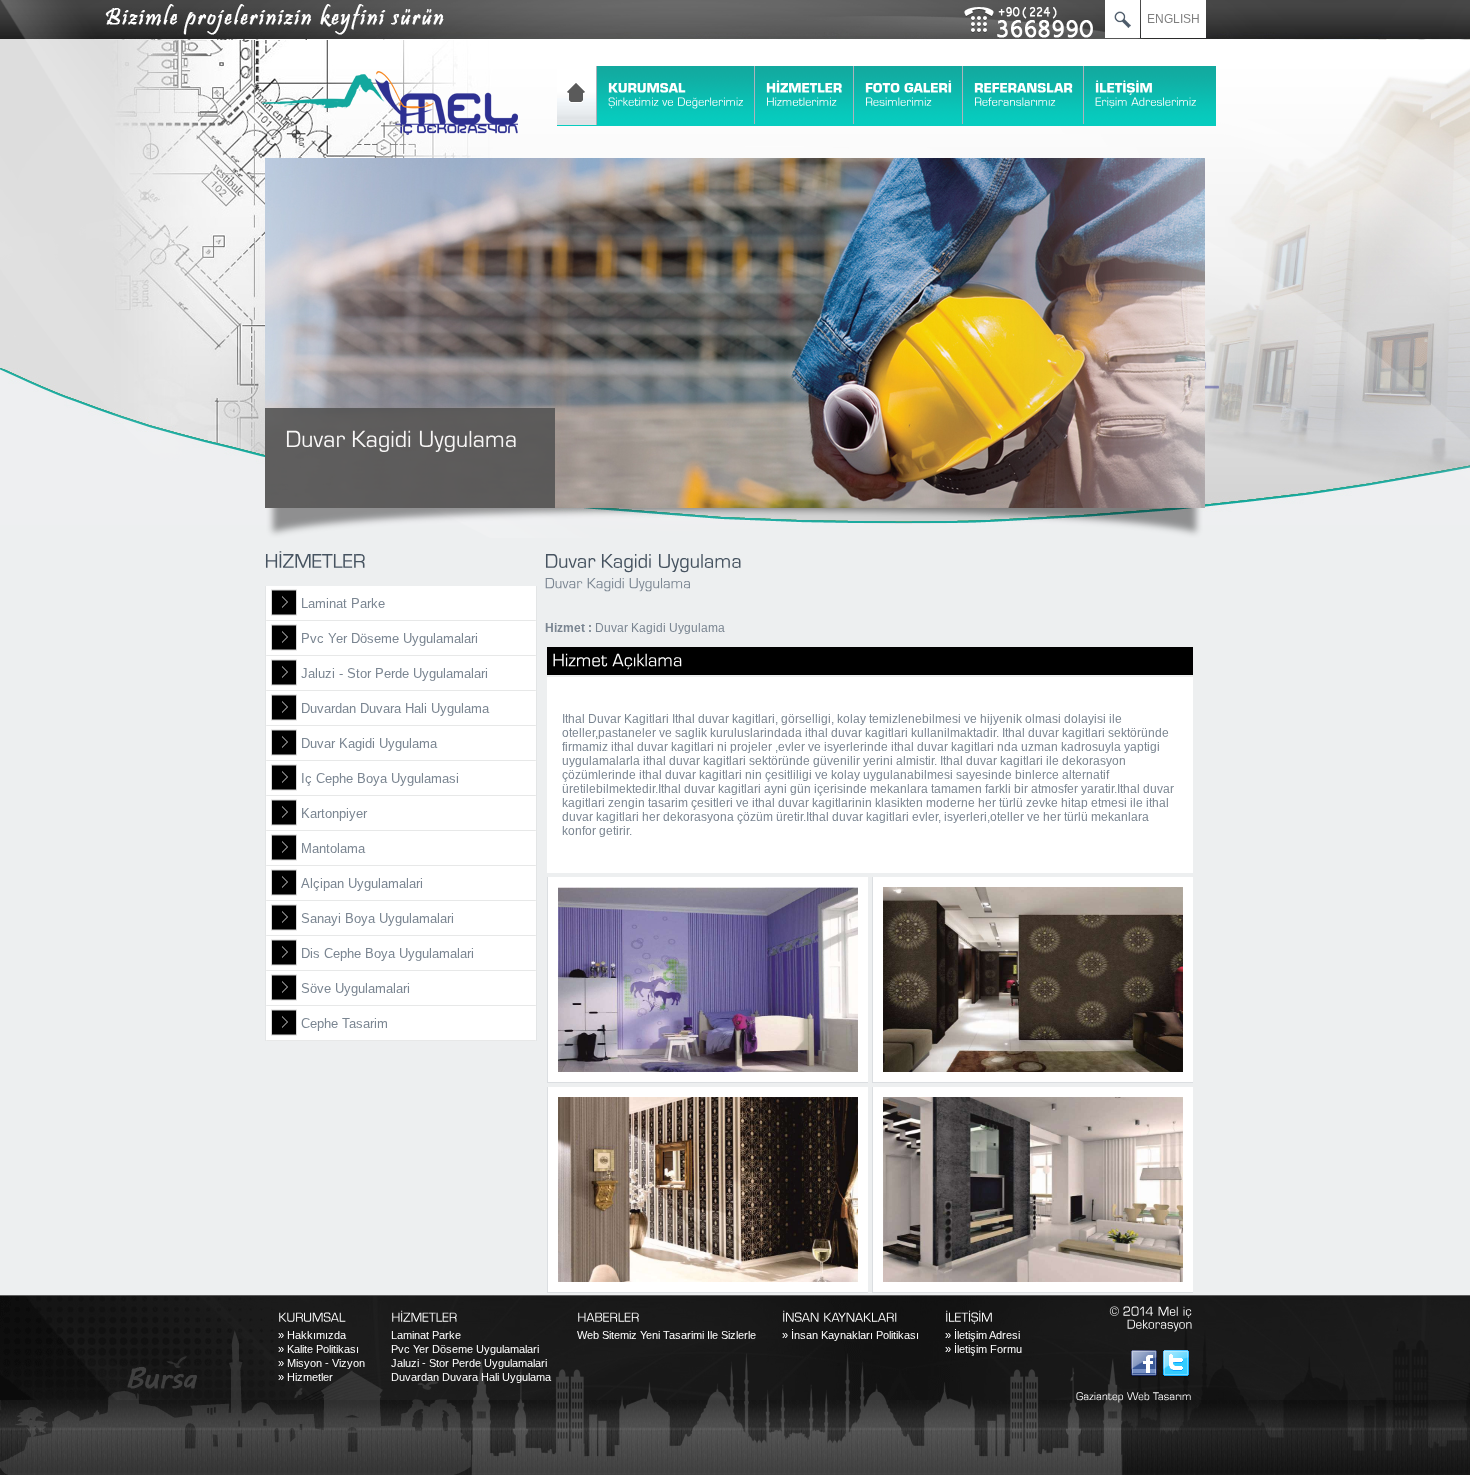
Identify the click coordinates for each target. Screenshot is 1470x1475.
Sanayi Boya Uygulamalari (377, 918)
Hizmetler (305, 1377)
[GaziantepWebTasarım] (1124, 1396)
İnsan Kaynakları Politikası (850, 1335)
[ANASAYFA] (577, 95)
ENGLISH (1173, 19)
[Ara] (1122, 19)
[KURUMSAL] (676, 95)
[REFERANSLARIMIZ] (1024, 95)
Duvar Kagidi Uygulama (369, 743)
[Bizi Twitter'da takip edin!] (1176, 1363)
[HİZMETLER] (805, 95)
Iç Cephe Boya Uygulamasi (380, 778)
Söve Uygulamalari (355, 988)
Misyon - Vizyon (321, 1363)
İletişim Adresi (982, 1335)
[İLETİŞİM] (1146, 95)
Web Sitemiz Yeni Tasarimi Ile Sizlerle (666, 1335)
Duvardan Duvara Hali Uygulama (395, 708)
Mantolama (333, 848)
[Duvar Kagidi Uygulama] (708, 979)
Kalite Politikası (318, 1349)
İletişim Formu (983, 1349)
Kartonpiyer (334, 813)
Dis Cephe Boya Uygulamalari (387, 953)
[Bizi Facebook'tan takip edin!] (1144, 1363)
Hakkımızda (312, 1335)
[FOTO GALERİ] (909, 95)
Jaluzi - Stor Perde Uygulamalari (394, 673)
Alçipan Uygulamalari (362, 883)
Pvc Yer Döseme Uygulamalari (389, 638)
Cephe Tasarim (344, 1023)
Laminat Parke (343, 603)
